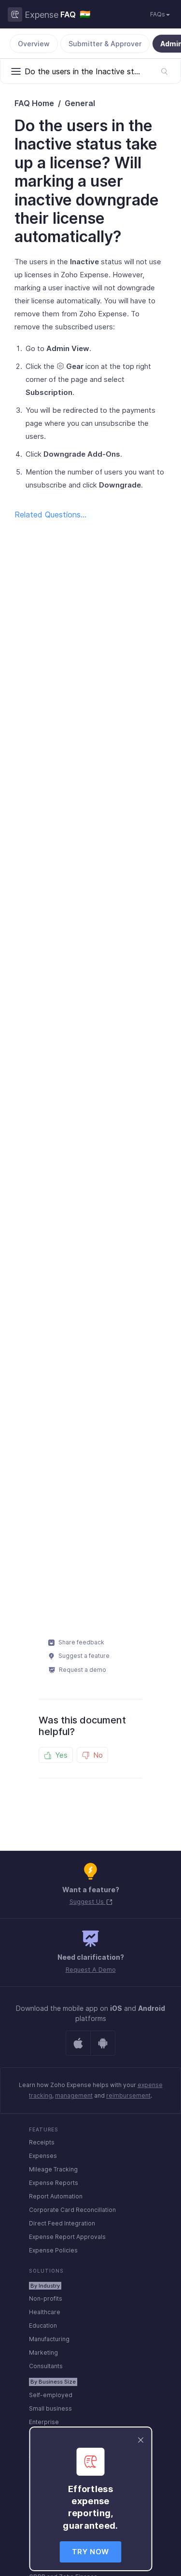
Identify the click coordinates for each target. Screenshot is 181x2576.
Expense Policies (53, 2250)
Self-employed (51, 2395)
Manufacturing (49, 2339)
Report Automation (56, 2196)
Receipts (42, 2142)
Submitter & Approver (105, 44)
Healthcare (45, 2312)
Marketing (43, 2352)
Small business (50, 2408)
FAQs (158, 14)
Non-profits (46, 2298)
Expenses (43, 2156)
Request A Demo (91, 1969)
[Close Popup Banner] (140, 2439)
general (80, 103)
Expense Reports (54, 2183)
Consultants (46, 2366)
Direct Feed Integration (62, 2223)
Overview (34, 44)
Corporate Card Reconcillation (72, 2210)
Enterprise (44, 2422)
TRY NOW (90, 2552)
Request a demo (82, 1670)
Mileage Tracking (53, 2169)
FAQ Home (34, 103)
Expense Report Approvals (67, 2237)
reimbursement (128, 2095)
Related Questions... (50, 515)
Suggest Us (88, 1901)
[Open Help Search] (164, 71)
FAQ (68, 14)
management (74, 2095)
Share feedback (81, 1642)
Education (43, 2325)
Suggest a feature (83, 1656)
